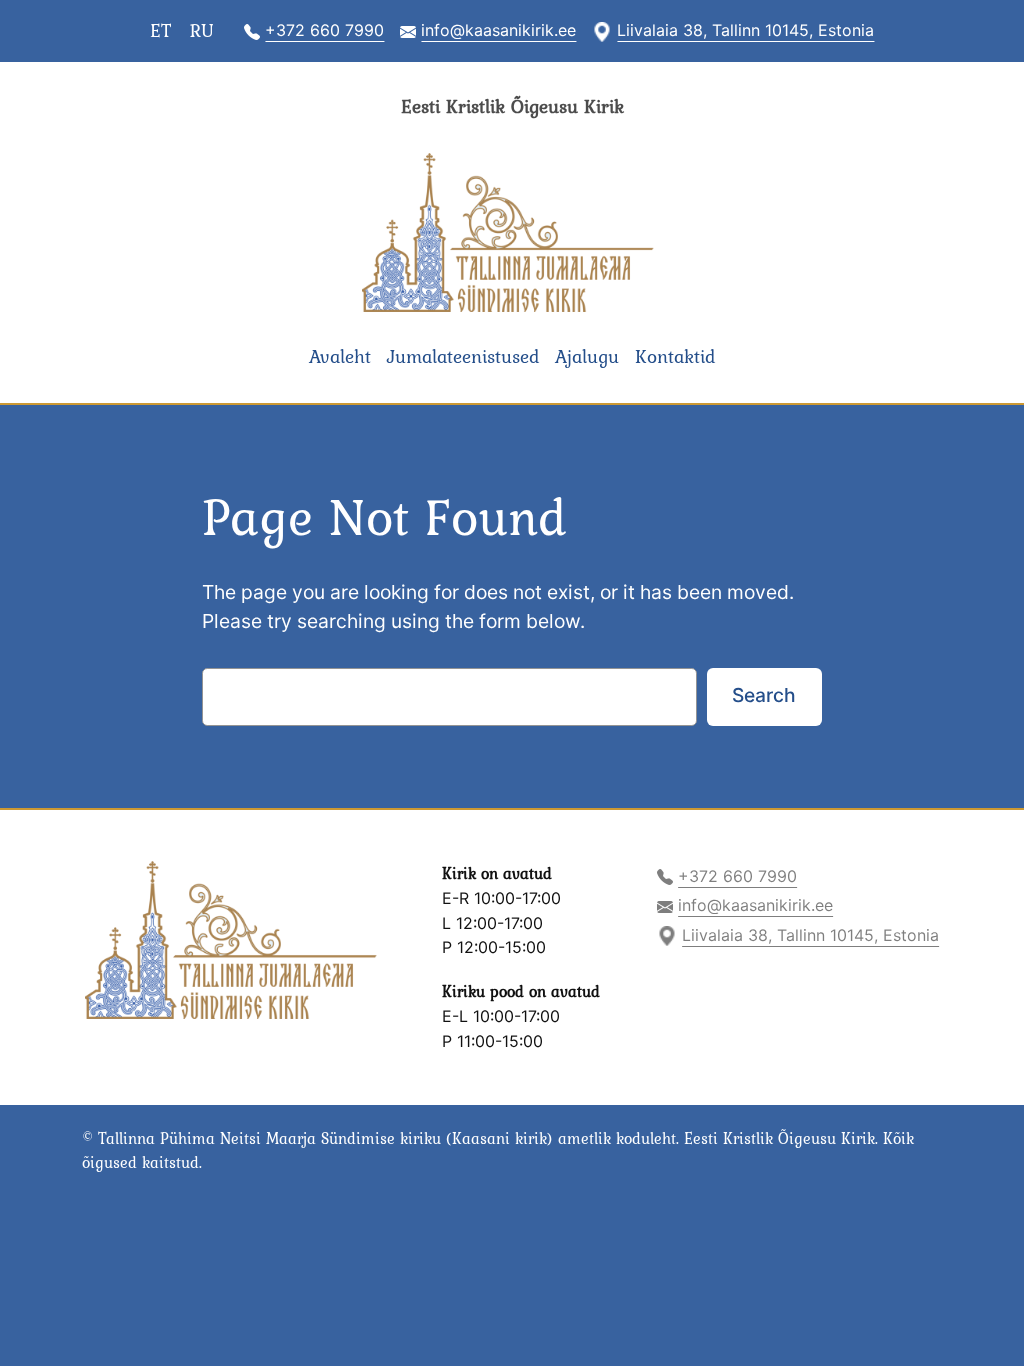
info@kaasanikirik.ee (498, 30)
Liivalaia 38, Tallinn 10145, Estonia (745, 30)
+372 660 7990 (324, 30)
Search (764, 695)
